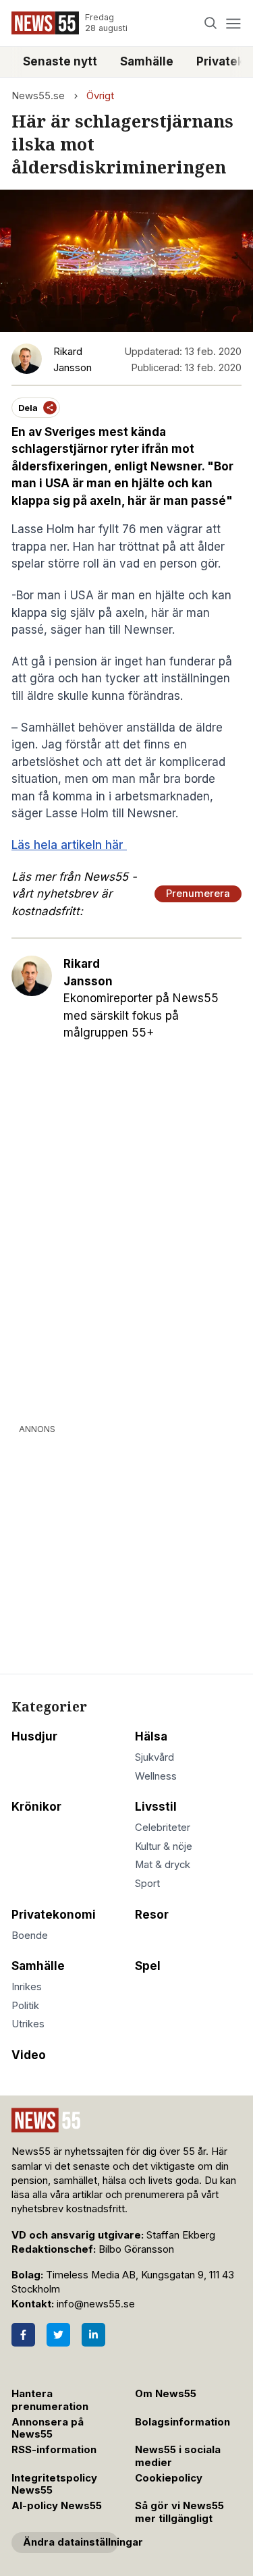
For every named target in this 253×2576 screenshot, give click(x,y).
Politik (25, 2006)
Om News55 (166, 2394)
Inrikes (27, 1987)
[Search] (211, 23)
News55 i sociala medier (178, 2456)
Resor (152, 1915)
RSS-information (54, 2450)
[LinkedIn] (93, 2335)
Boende (30, 1936)
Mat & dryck (163, 1865)
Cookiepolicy (169, 2478)
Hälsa (151, 1736)
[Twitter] (58, 2335)
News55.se (38, 96)
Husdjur (34, 1736)
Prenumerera (198, 894)
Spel (148, 1966)
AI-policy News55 (57, 2506)
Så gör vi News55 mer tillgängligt (179, 2512)
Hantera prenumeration (50, 2400)
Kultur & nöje (164, 1846)
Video (29, 2055)
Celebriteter (163, 1828)
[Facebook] (23, 2335)
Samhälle (147, 61)
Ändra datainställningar (71, 2542)
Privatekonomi (54, 1915)
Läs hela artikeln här (69, 845)
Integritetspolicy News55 (54, 2485)
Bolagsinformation (182, 2422)
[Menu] (233, 23)
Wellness (156, 1776)
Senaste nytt (60, 61)
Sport (147, 1884)
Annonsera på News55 (48, 2429)
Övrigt (100, 96)
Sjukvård (154, 1757)
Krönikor (36, 1807)
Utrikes (28, 2024)
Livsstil (156, 1807)
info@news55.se (96, 2304)
